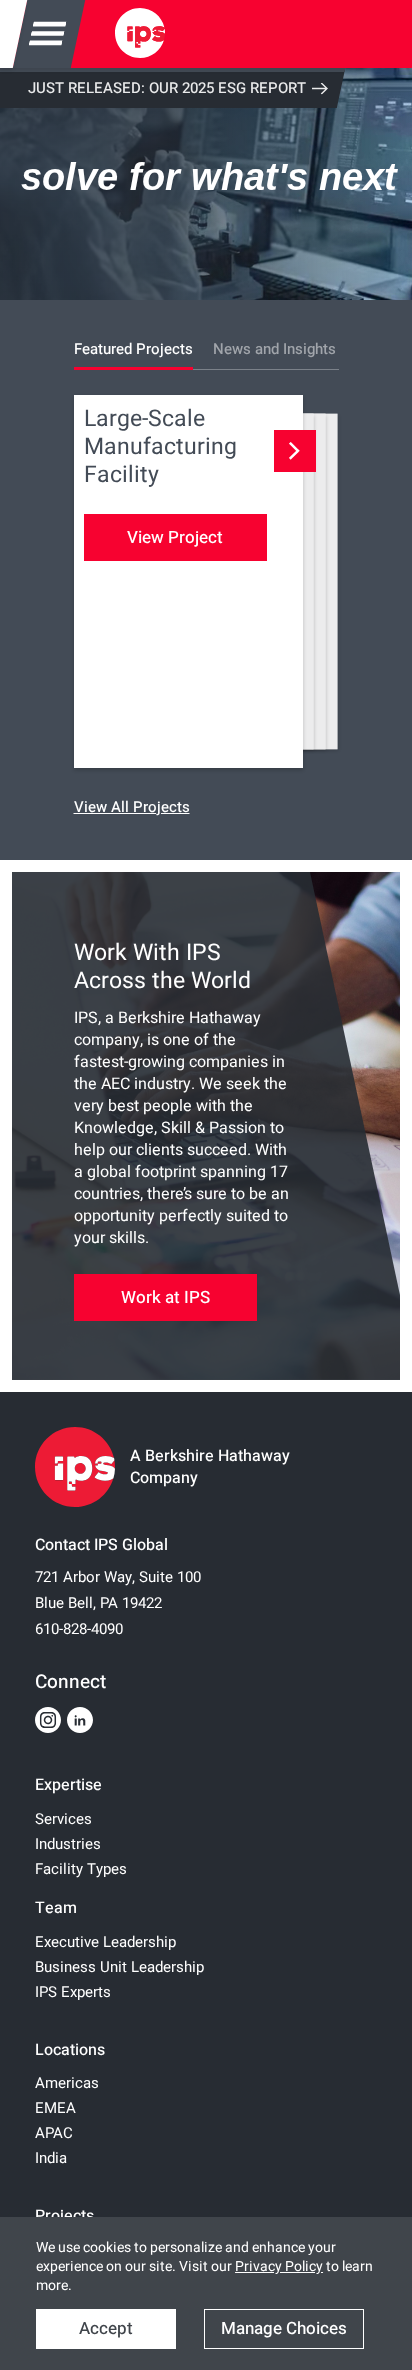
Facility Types (81, 1869)
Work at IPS (165, 1297)
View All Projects (132, 807)
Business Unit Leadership (119, 1967)
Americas (67, 2083)
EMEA (55, 2108)
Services (63, 1819)
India (51, 2158)
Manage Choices (284, 2328)
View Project (175, 537)
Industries (68, 1844)
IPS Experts (73, 1992)
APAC (54, 2133)
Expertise (68, 1785)
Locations (70, 2050)
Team (56, 1908)
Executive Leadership (105, 1942)
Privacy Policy (279, 2266)
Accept (106, 2328)
